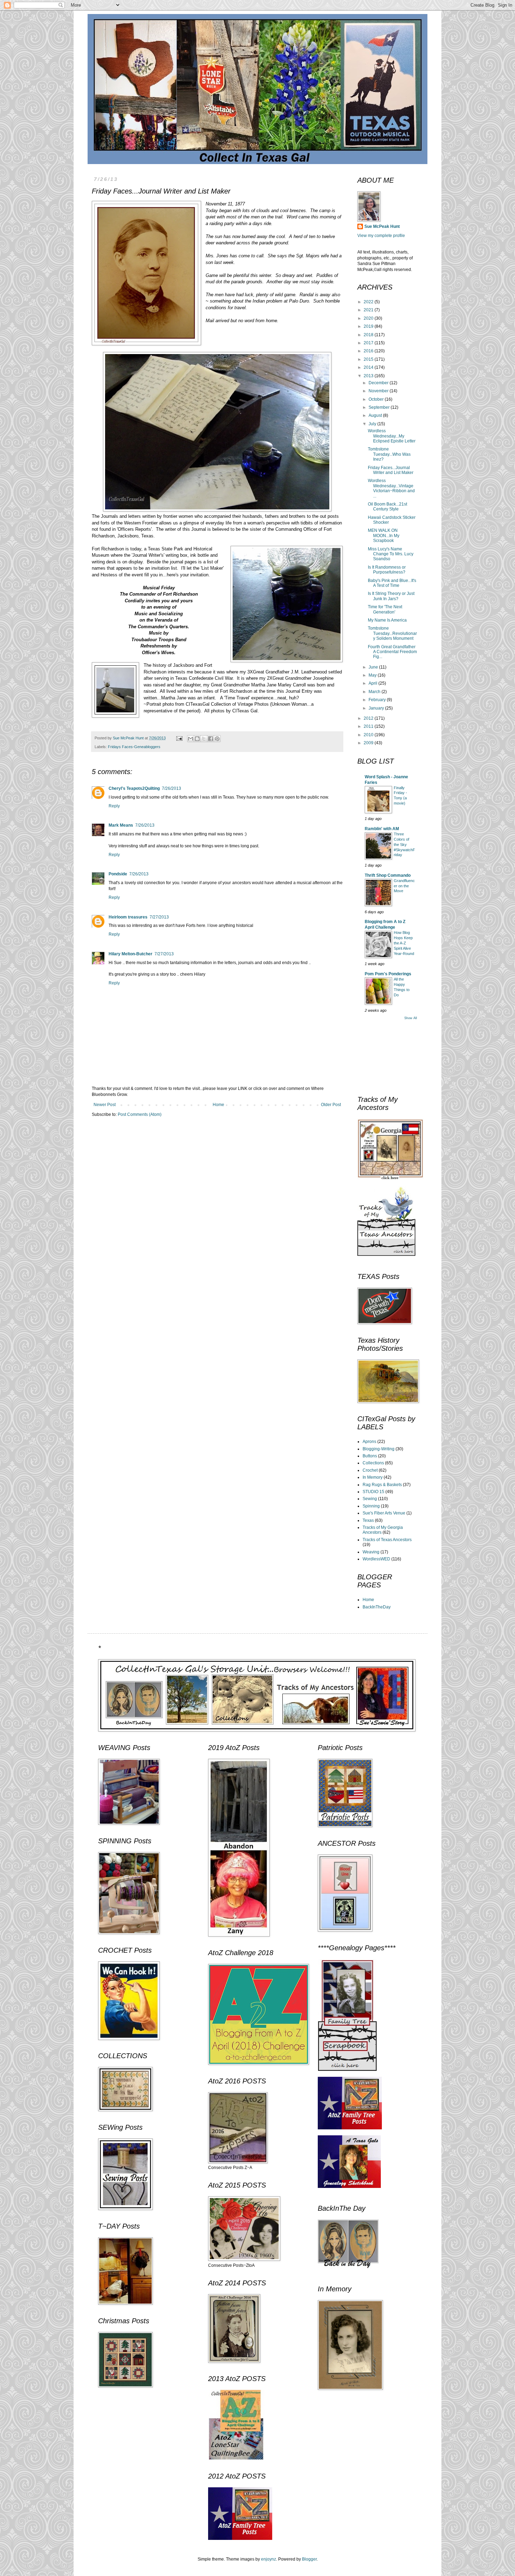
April (373, 683)
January (377, 708)
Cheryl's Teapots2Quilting (134, 788)
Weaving (371, 1552)
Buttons (370, 1456)
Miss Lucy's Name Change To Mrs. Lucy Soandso (391, 554)
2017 (369, 343)
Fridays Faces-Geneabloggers (134, 747)
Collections (373, 1463)
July (373, 424)
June (374, 667)
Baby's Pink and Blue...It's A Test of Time (392, 583)
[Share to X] (204, 739)
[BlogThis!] (197, 739)
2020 (369, 318)
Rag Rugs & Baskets (382, 1485)
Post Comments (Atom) (140, 1114)
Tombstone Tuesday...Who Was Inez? (389, 454)
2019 (369, 326)
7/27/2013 (159, 917)
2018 (369, 335)
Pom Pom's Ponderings (388, 974)
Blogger (309, 2559)
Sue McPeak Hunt (382, 226)
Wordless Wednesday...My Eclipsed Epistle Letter (392, 436)
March (375, 692)
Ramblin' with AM (382, 829)
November (379, 391)
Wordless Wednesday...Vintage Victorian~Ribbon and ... (391, 488)
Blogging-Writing (379, 1449)
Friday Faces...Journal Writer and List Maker (391, 470)
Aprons (369, 1442)
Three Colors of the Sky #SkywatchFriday (404, 844)
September (380, 407)
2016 (369, 351)
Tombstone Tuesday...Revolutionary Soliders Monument (392, 633)
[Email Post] (179, 738)
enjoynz (269, 2559)
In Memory (373, 1477)
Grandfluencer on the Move (404, 886)
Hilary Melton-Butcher (131, 954)
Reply (114, 806)
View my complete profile (381, 236)
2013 (369, 376)
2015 (369, 359)
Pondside (118, 874)
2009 (369, 743)
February (378, 700)
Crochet (370, 1470)
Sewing (370, 1499)
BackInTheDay (377, 1607)
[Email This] (191, 739)
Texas (368, 1520)
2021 (369, 310)
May (373, 675)
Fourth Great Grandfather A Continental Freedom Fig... (392, 652)
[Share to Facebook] (211, 739)
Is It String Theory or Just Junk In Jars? (391, 596)
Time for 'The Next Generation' (385, 609)
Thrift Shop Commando (388, 875)
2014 (369, 367)
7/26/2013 (171, 788)
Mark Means (121, 825)
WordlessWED (376, 1559)
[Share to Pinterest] (217, 739)
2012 (369, 718)
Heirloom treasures (128, 917)
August (376, 415)
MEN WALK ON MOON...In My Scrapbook (384, 535)
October (377, 399)
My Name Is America (387, 620)
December (379, 383)
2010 (369, 735)
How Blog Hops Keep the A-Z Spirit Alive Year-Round (404, 943)
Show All (411, 1018)
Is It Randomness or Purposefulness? (387, 570)
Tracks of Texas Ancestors (387, 1540)
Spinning (371, 1506)
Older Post (331, 1105)
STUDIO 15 (373, 1492)
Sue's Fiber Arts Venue (384, 1513)
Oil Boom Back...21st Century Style (387, 507)
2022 (369, 302)
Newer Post (105, 1105)
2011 (369, 726)
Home (218, 1105)
